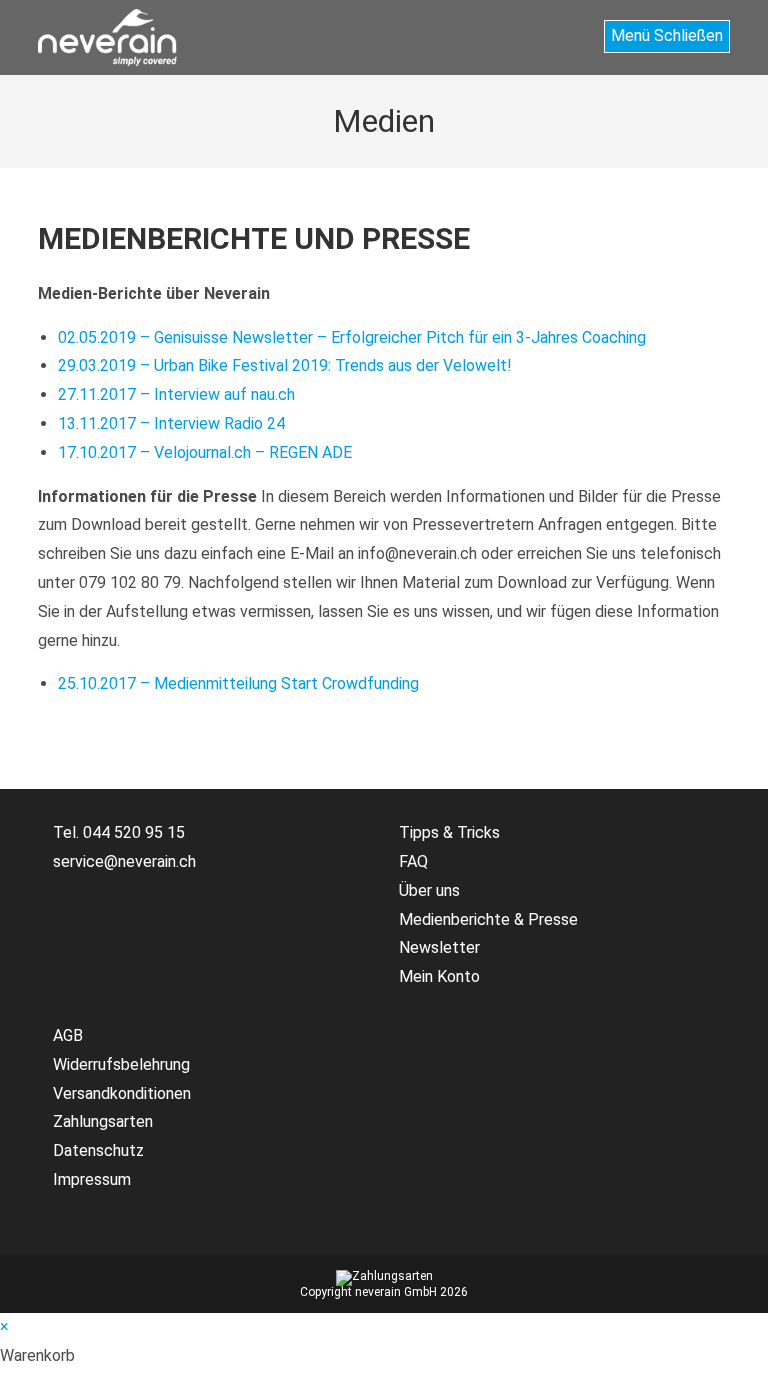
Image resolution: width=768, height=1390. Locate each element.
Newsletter (439, 947)
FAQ (413, 861)
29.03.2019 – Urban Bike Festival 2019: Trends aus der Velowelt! (285, 365)
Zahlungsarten (103, 1121)
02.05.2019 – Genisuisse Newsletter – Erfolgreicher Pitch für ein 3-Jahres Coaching (352, 337)
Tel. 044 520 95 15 (119, 832)
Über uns (429, 890)
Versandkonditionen (122, 1093)
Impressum (92, 1179)
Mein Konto (439, 976)
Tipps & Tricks (449, 832)
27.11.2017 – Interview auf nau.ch (176, 394)
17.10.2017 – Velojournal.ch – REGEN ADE (205, 452)
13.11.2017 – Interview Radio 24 (171, 423)
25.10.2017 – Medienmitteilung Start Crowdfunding (238, 683)
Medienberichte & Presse (488, 919)
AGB (68, 1035)
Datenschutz (98, 1150)
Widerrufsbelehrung (121, 1064)
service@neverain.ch (124, 861)
